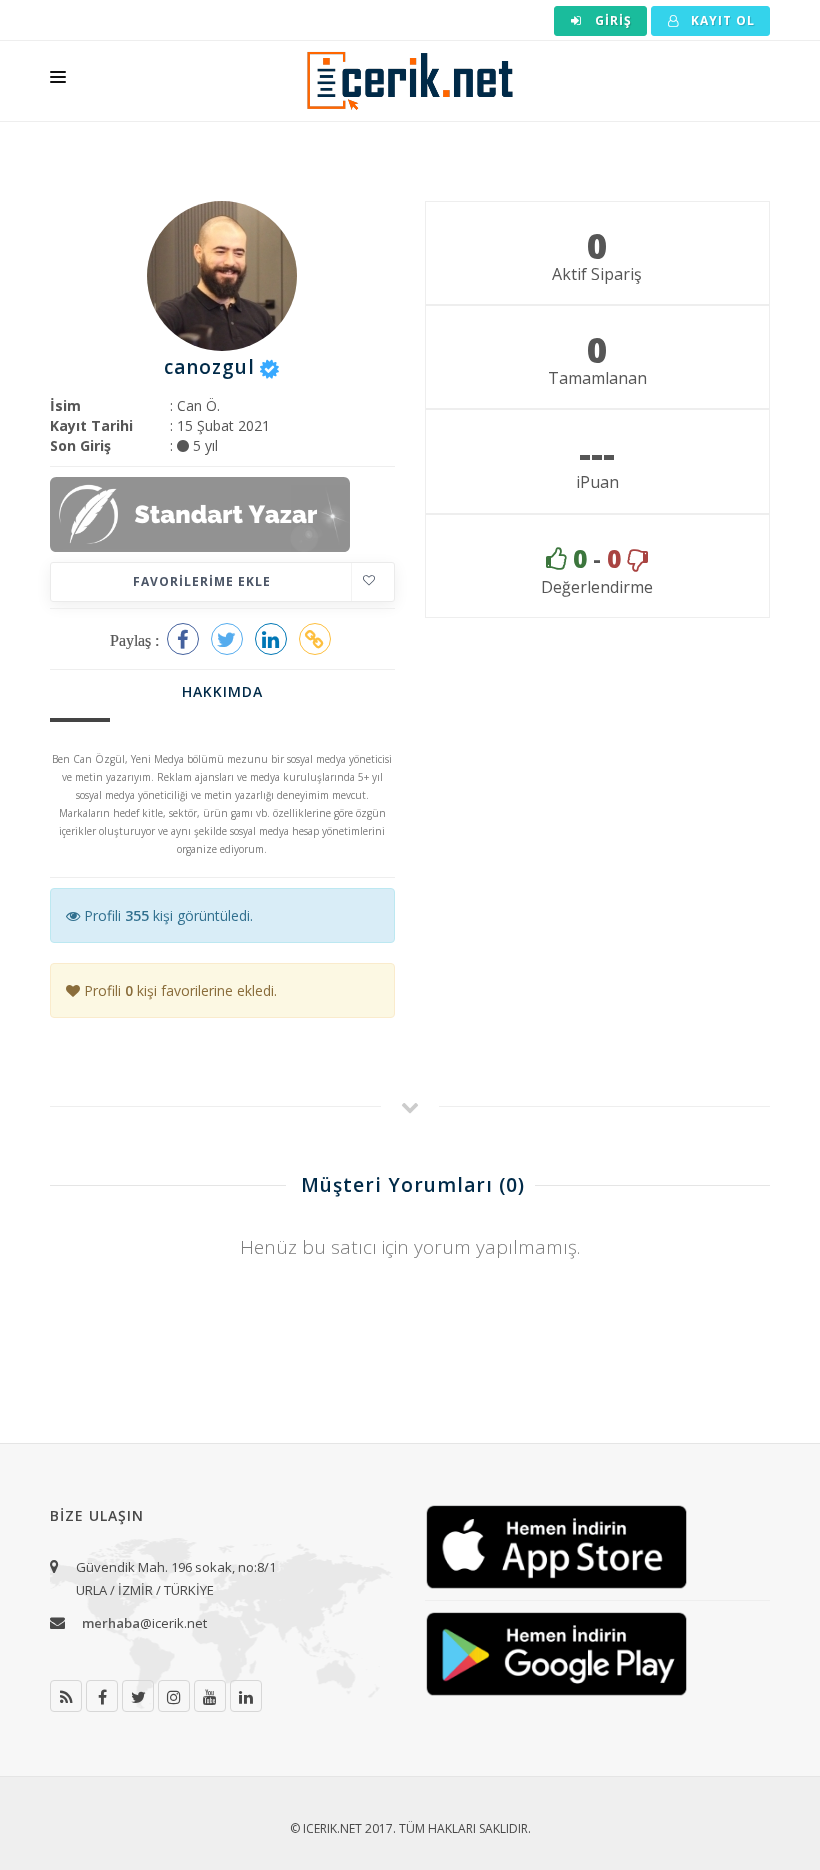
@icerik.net (144, 1623)
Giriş (611, 20)
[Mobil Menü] (58, 81)
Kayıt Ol (721, 20)
